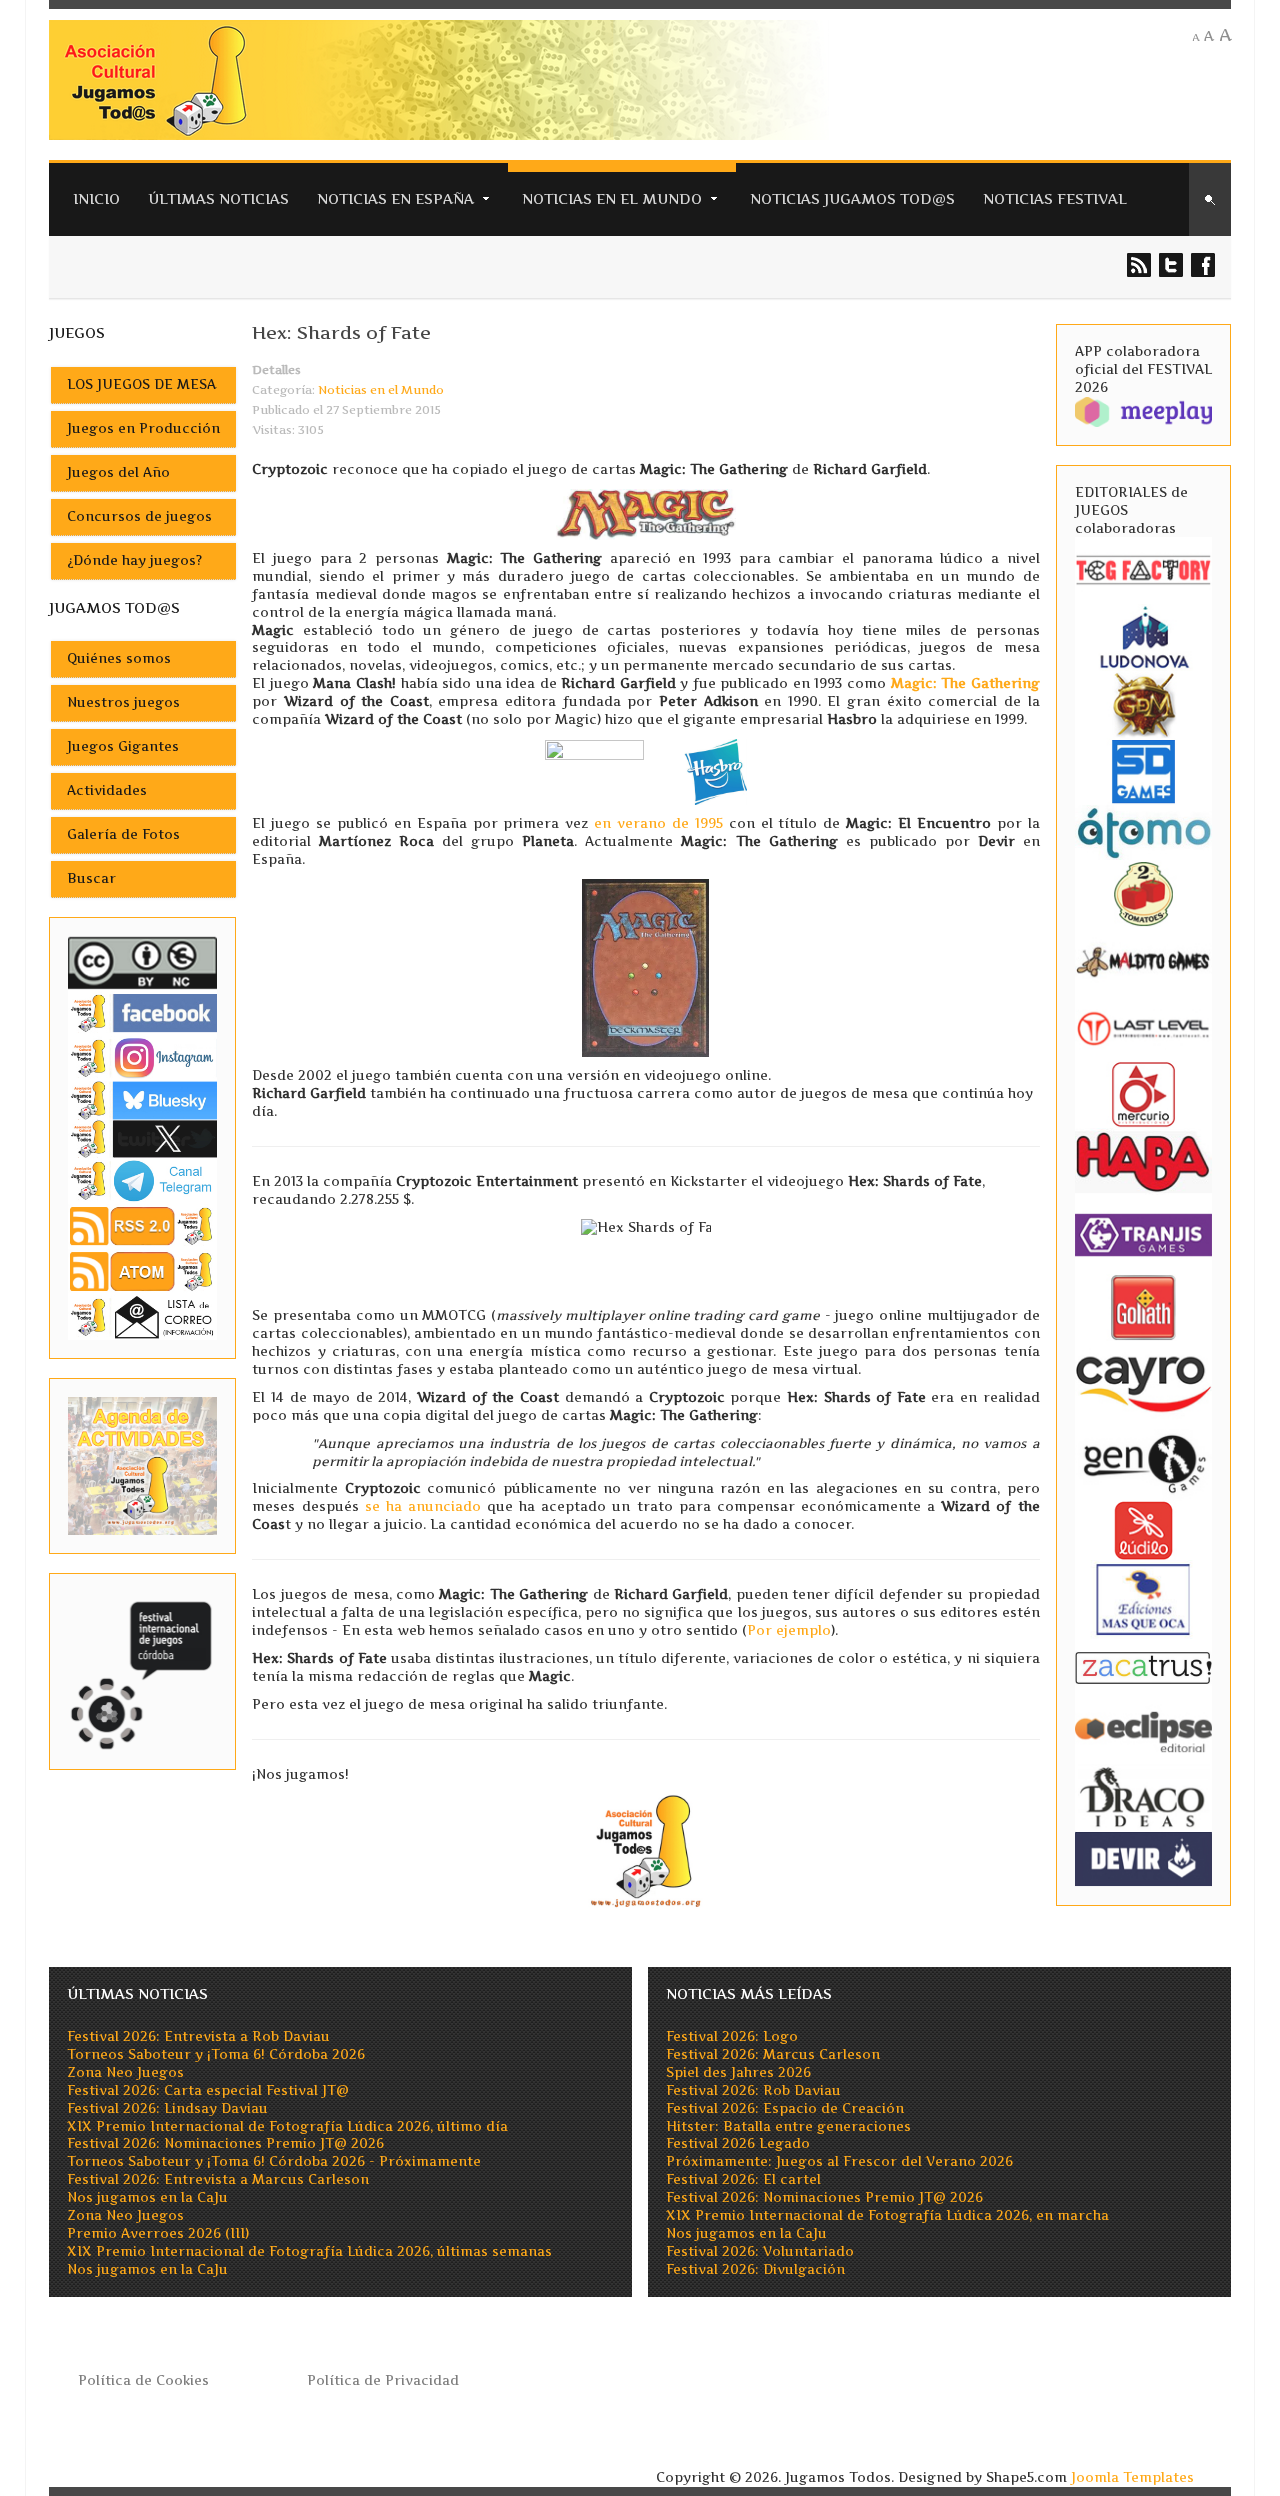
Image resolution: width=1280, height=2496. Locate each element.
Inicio (96, 198)
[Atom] (143, 1270)
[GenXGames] (1144, 1460)
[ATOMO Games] (1144, 831)
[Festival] (143, 1669)
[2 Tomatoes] (1144, 892)
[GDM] (1144, 703)
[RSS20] (143, 1225)
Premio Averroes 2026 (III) (158, 2233)
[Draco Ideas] (1144, 1796)
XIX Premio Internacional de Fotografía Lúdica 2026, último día (287, 2126)
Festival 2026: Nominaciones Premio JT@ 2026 (225, 2143)
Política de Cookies (143, 2380)
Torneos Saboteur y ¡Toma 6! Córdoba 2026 (216, 2054)
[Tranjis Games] (1144, 1232)
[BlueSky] (143, 1099)
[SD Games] (1144, 770)
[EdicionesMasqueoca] (1144, 1598)
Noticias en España (395, 198)
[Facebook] (143, 1012)
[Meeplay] (1144, 410)
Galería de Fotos (123, 834)
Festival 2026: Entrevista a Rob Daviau (198, 2036)
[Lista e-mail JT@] (143, 1316)
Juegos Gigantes (123, 746)
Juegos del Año (118, 472)
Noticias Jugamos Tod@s (852, 198)
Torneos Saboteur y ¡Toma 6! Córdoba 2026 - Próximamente (274, 2161)
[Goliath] (1144, 1305)
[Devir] (1144, 1857)
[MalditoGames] (1144, 959)
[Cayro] (1144, 1380)
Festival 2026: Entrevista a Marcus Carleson (218, 2179)
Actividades (107, 790)
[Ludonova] (1144, 636)
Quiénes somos (119, 658)
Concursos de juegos (139, 516)
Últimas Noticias (218, 198)
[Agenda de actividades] (143, 1464)
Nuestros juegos (123, 702)
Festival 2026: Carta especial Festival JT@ (208, 2090)
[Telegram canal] (143, 1179)
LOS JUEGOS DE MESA (141, 384)
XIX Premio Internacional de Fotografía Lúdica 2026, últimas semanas (309, 2251)
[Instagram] (143, 1057)
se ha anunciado (423, 1506)
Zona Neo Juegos (125, 2072)
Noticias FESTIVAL (1055, 198)
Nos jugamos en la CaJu (147, 2197)
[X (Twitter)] (143, 1138)
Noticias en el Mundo (612, 198)
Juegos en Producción (143, 428)
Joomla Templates (1132, 2477)
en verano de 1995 (658, 823)
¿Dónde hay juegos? (134, 560)
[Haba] (1144, 1160)
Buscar (91, 878)
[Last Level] (1144, 1026)
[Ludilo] (1144, 1529)
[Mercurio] (1144, 1093)
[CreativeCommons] (143, 962)
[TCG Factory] (1144, 569)
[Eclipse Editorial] (1144, 1729)
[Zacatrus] (1144, 1666)
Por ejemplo (789, 1630)
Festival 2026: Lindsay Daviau (167, 2108)
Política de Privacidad (383, 2380)
